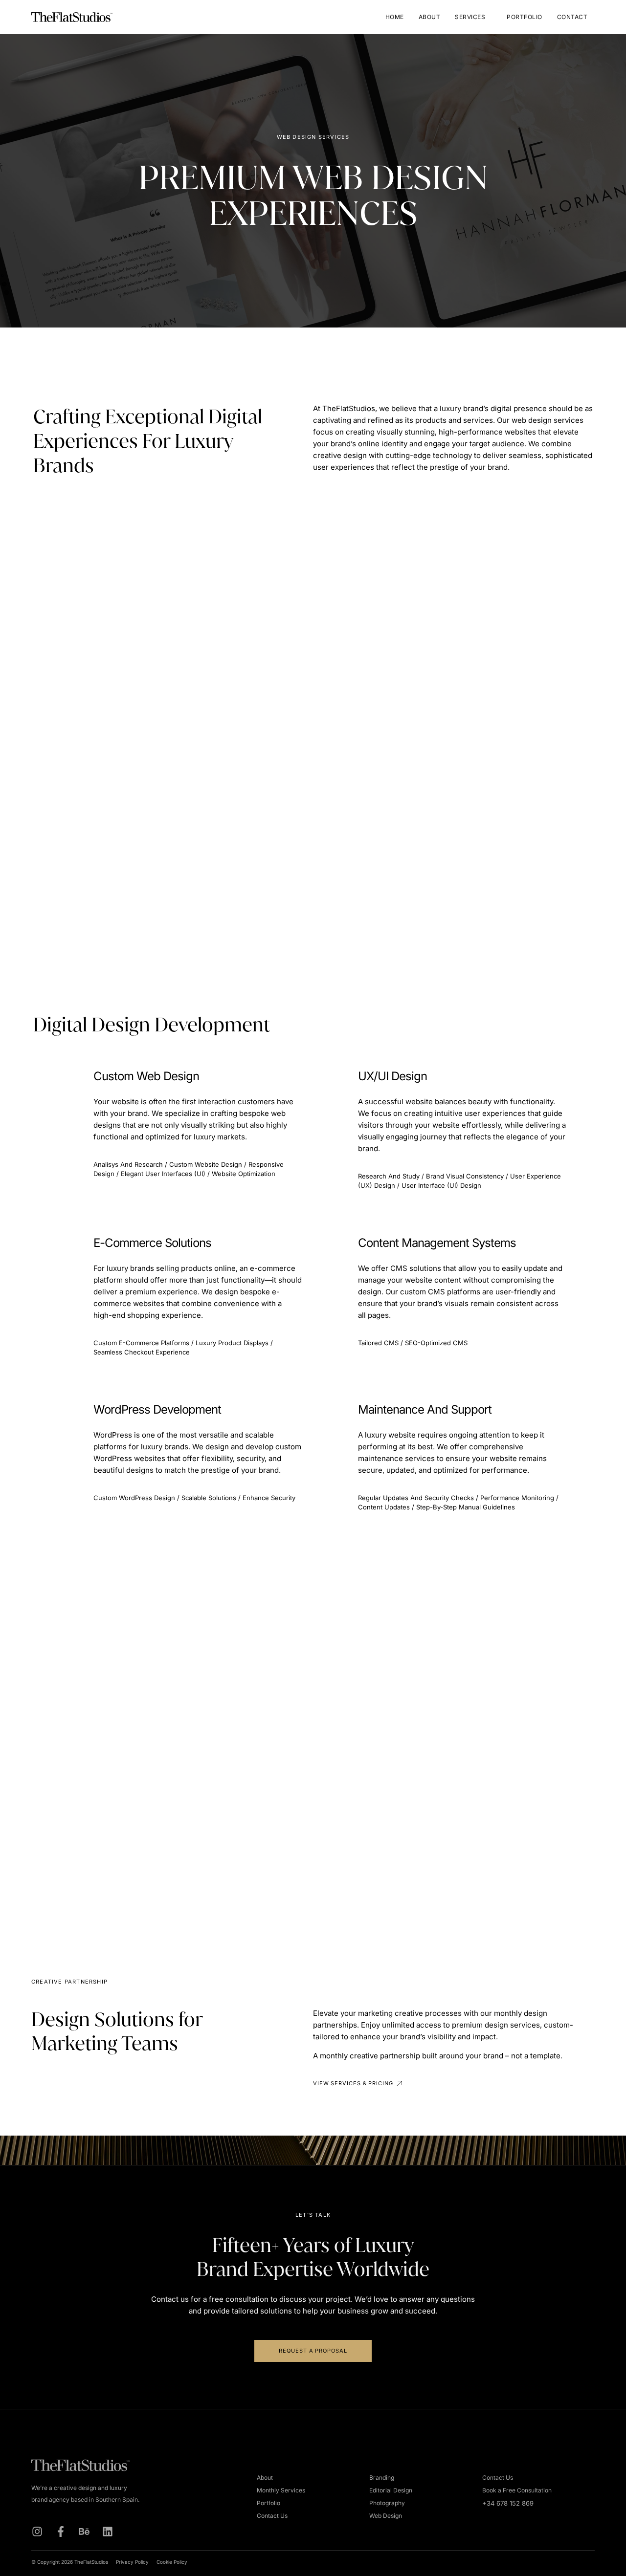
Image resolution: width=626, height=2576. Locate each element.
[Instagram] (37, 2532)
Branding (382, 2478)
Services (470, 17)
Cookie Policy (172, 2562)
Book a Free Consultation (517, 2490)
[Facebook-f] (61, 2532)
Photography (387, 2503)
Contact (572, 17)
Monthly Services (281, 2490)
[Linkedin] (108, 2532)
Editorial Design (391, 2490)
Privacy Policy (132, 2562)
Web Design (386, 2516)
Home (395, 17)
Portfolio (525, 17)
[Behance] (84, 2532)
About (430, 17)
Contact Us (272, 2516)
